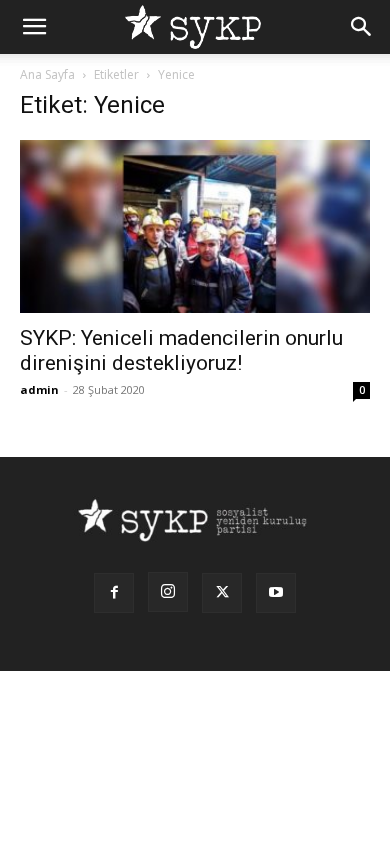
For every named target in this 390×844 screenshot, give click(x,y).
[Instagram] (168, 592)
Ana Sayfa (47, 74)
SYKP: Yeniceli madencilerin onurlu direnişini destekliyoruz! (181, 350)
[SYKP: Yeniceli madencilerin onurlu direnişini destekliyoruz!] (195, 226)
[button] (34, 27)
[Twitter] (222, 593)
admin (39, 389)
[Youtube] (276, 593)
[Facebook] (114, 593)
